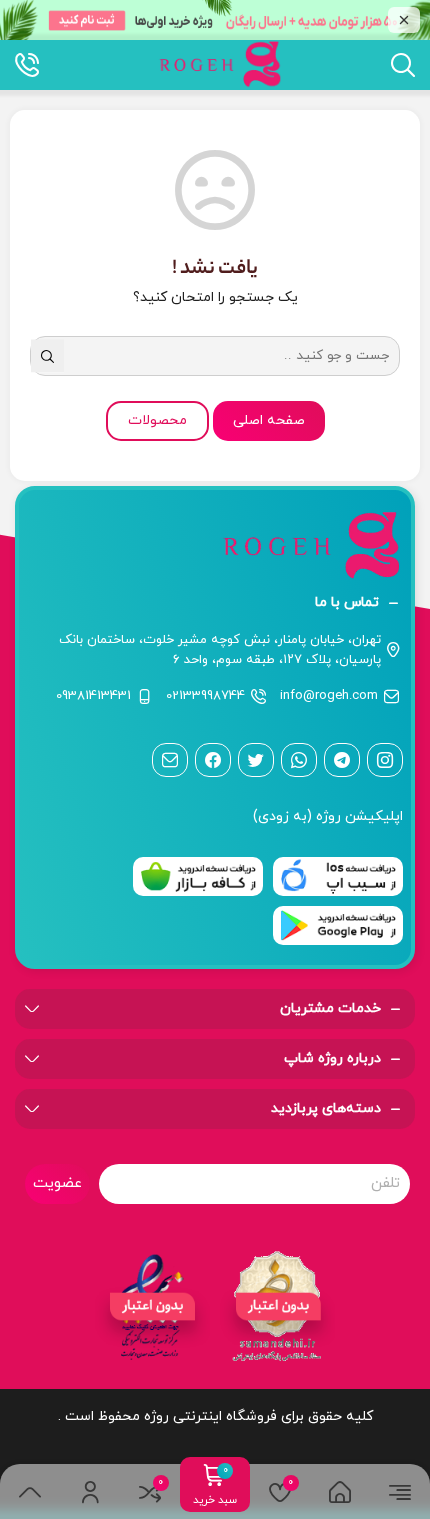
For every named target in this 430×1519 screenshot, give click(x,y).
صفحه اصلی (269, 420)
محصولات (157, 420)
